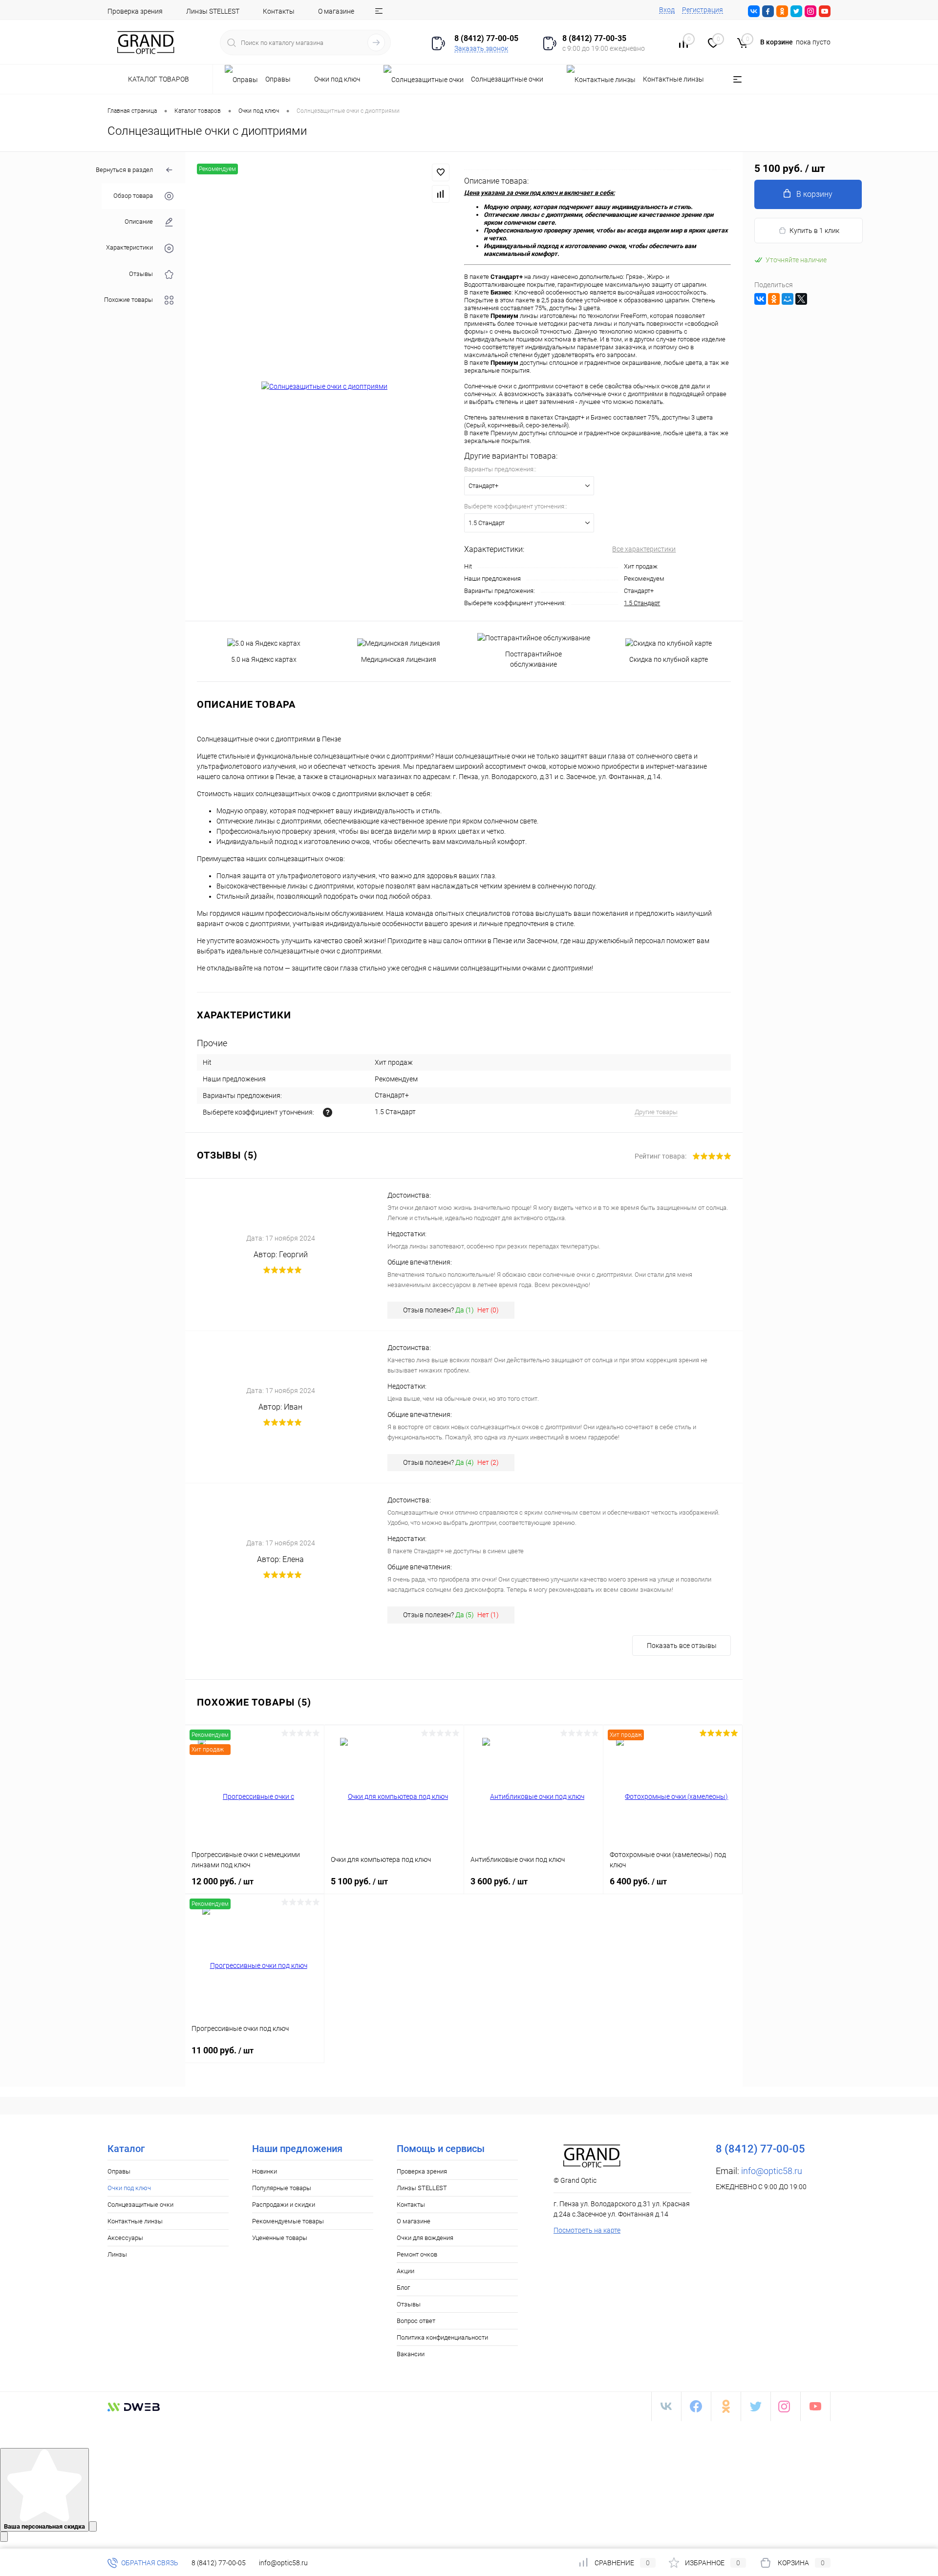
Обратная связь (149, 2563)
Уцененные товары (280, 2238)
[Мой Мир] (788, 299)
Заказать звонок (481, 48)
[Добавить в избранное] (441, 172)
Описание (139, 222)
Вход (667, 10)
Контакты (279, 11)
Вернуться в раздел (124, 170)
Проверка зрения (135, 11)
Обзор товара (133, 196)
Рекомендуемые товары (288, 2221)
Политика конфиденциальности (442, 2337)
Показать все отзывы (682, 1646)
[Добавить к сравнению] (441, 194)
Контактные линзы (135, 2221)
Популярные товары (282, 2188)
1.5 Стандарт (642, 603)
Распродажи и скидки (284, 2205)
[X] (801, 299)
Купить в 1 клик (814, 231)
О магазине (336, 11)
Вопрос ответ (416, 2321)
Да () (465, 1310)
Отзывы (141, 274)
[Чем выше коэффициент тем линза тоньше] (328, 1112)
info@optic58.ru (772, 2171)
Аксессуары (125, 2238)
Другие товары (656, 1112)
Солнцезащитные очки (140, 2205)
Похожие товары (128, 300)
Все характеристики (644, 549)
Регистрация (703, 10)
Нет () (488, 1310)
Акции (405, 2271)
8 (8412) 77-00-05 (219, 2563)
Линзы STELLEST (213, 11)
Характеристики (129, 248)
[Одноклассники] (774, 299)
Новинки (265, 2171)
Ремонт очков (417, 2254)
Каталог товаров (159, 79)
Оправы (119, 2171)
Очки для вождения (425, 2238)
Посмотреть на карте (587, 2230)
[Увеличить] (325, 387)
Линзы (117, 2254)
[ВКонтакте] (760, 299)
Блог (403, 2288)
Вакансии (411, 2354)
